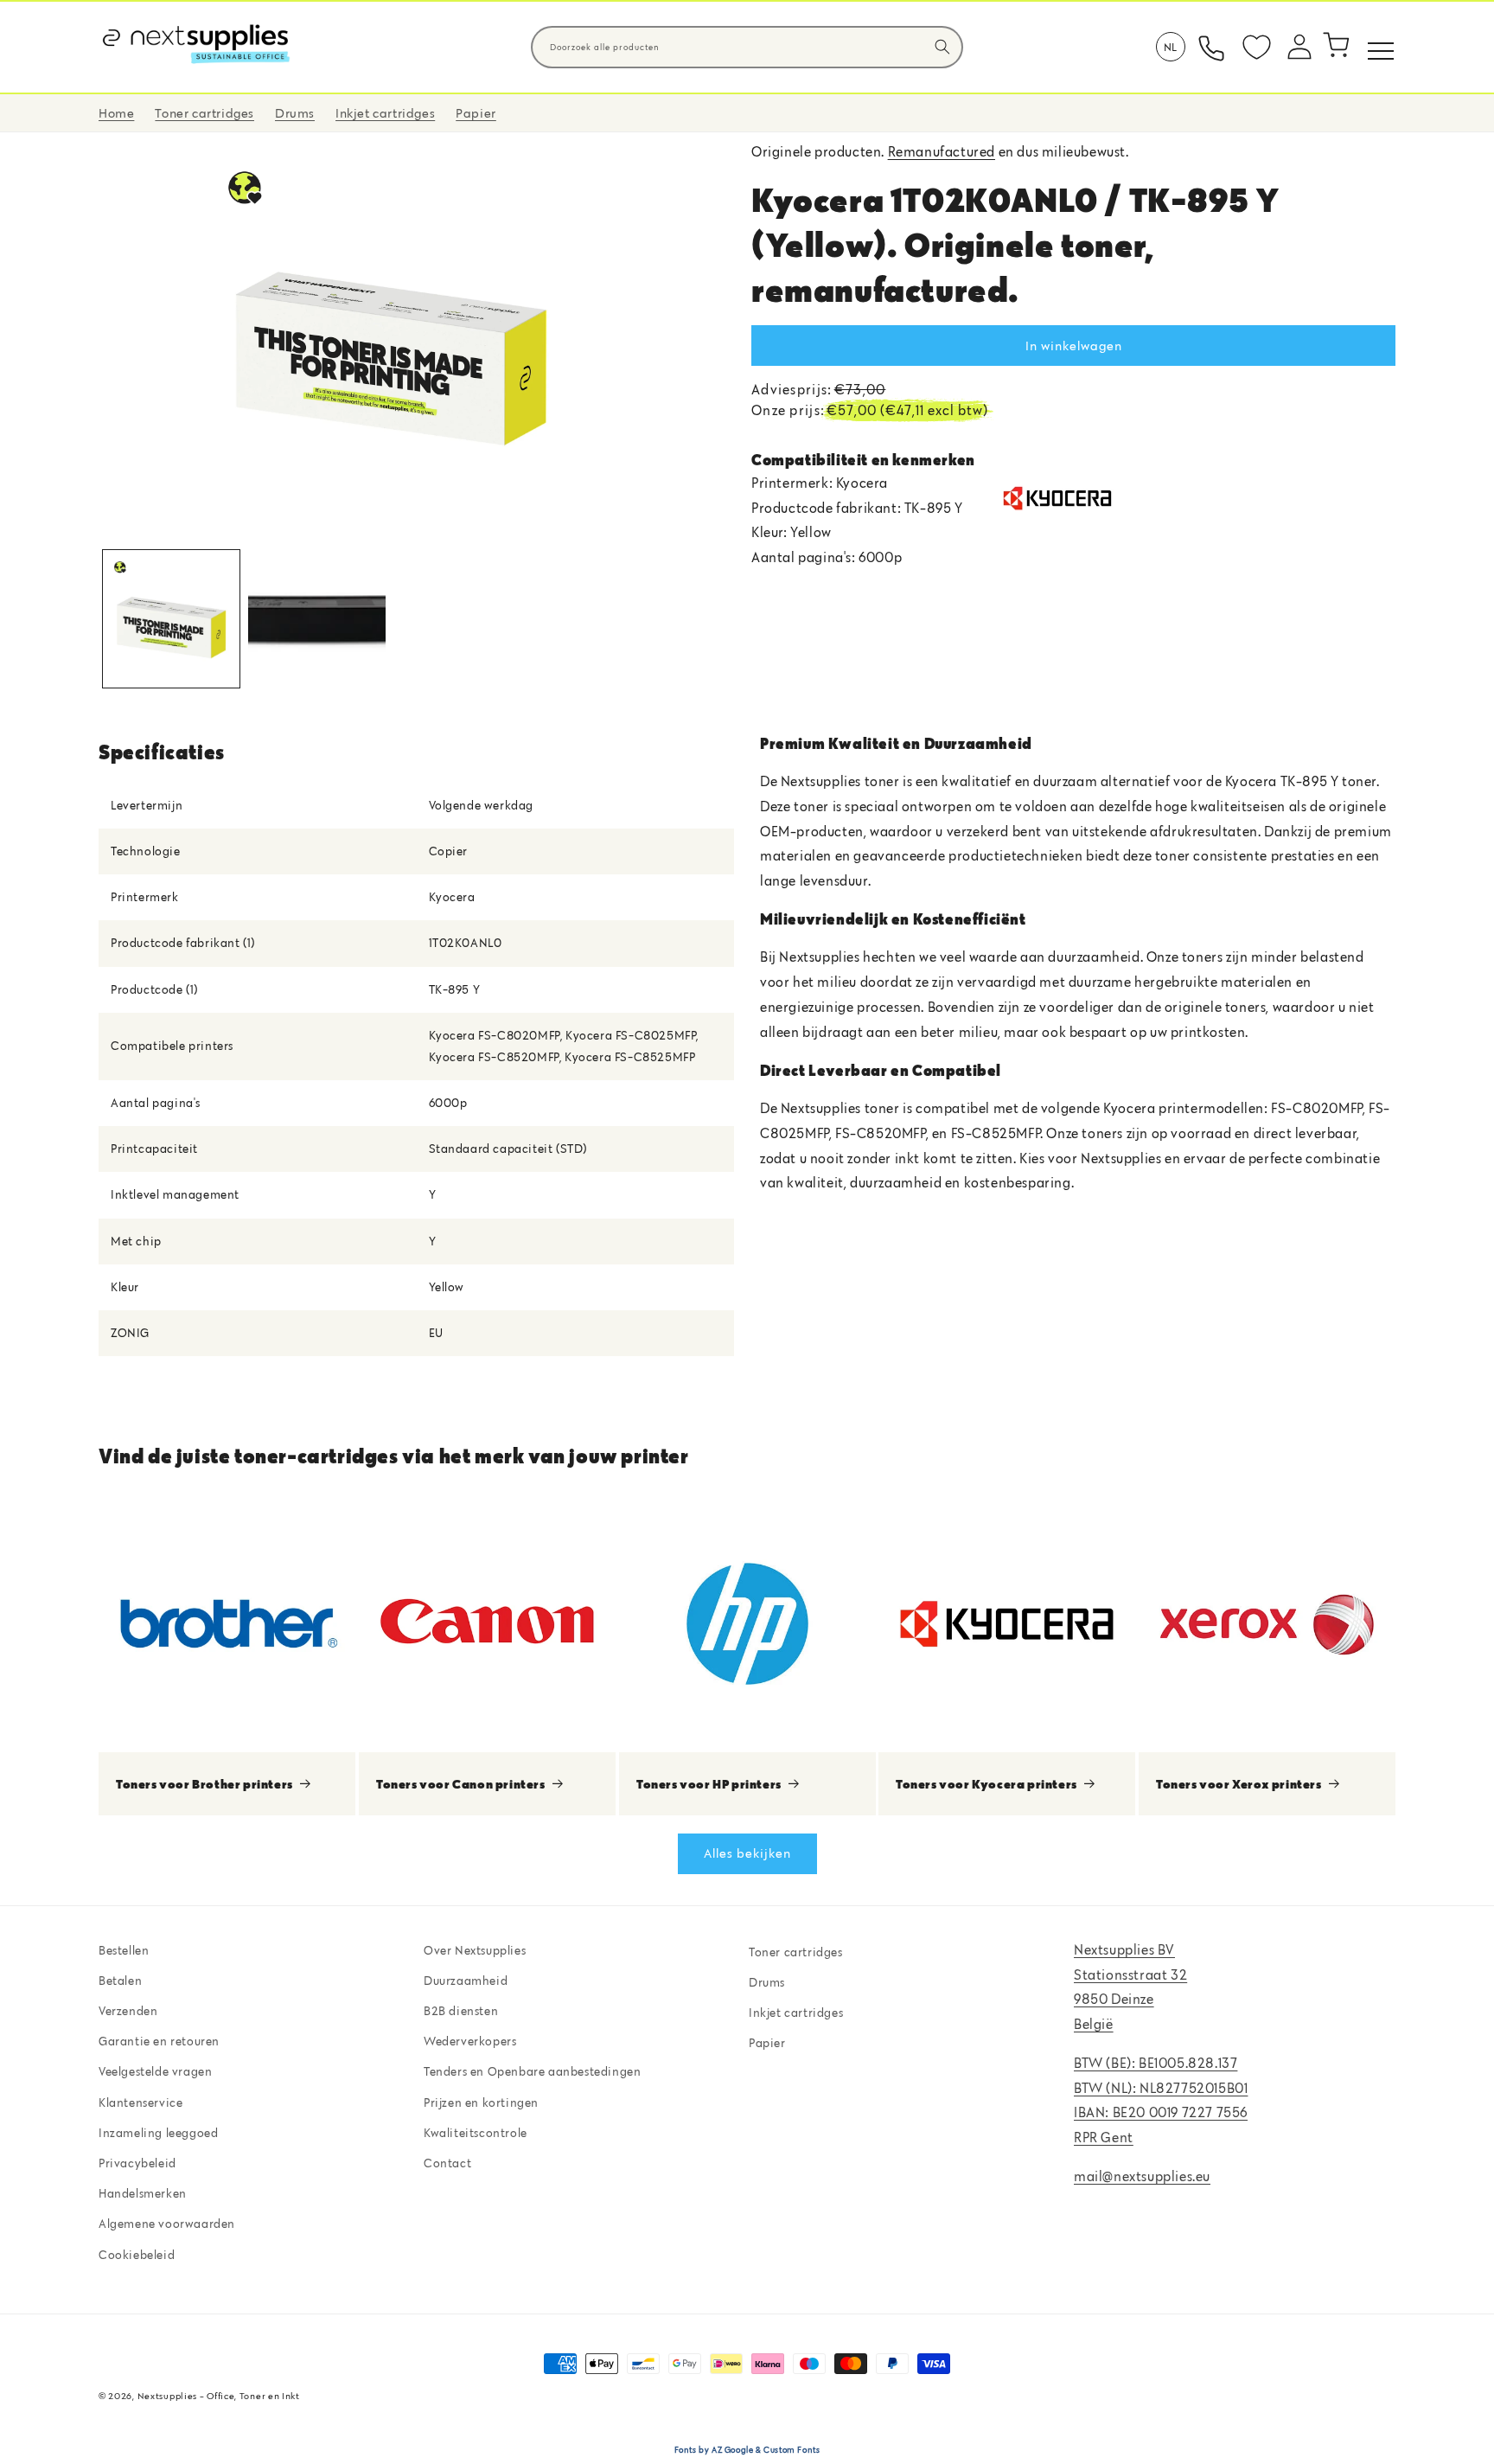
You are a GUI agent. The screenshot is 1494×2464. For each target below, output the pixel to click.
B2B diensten (461, 2011)
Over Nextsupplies (475, 1950)
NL (1171, 47)
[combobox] (747, 47)
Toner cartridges (796, 1952)
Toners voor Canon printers (461, 1784)
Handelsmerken (143, 2193)
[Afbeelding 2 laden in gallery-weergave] (316, 618)
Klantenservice (140, 2102)
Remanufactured (942, 151)
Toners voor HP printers (709, 1784)
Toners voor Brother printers (204, 1784)
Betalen (120, 1981)
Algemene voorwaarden (167, 2224)
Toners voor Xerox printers (1239, 1784)
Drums (767, 1982)
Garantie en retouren (159, 2041)
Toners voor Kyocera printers (986, 1784)
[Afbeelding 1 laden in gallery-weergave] (171, 618)
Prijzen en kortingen (481, 2102)
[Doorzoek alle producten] (942, 47)
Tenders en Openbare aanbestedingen (532, 2071)
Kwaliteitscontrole (476, 2133)
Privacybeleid (137, 2163)
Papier (767, 2043)
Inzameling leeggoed (158, 2133)
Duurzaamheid (466, 1981)
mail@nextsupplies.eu (1142, 2176)
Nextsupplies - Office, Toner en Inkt (219, 2396)
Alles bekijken (747, 1853)
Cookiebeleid (137, 2255)
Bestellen (124, 1950)
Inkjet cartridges (796, 2013)
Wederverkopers (470, 2041)
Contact (447, 2163)
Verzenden (128, 2011)
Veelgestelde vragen (155, 2071)
